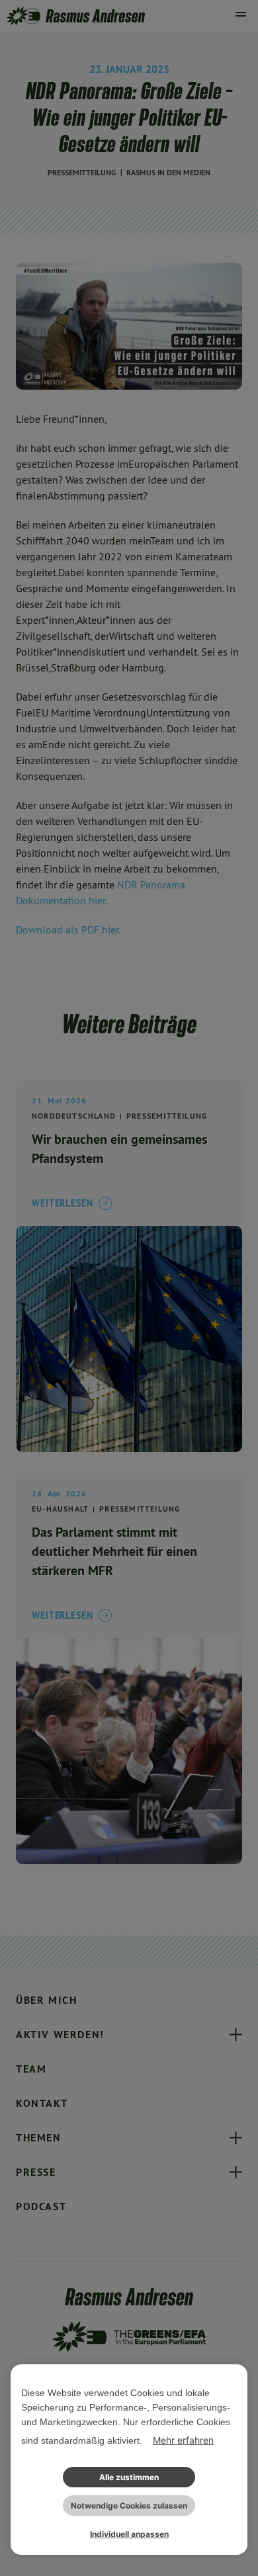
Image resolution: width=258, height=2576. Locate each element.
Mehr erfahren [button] (183, 2440)
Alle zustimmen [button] (129, 2477)
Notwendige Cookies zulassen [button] (129, 2506)
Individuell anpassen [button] (129, 2534)
